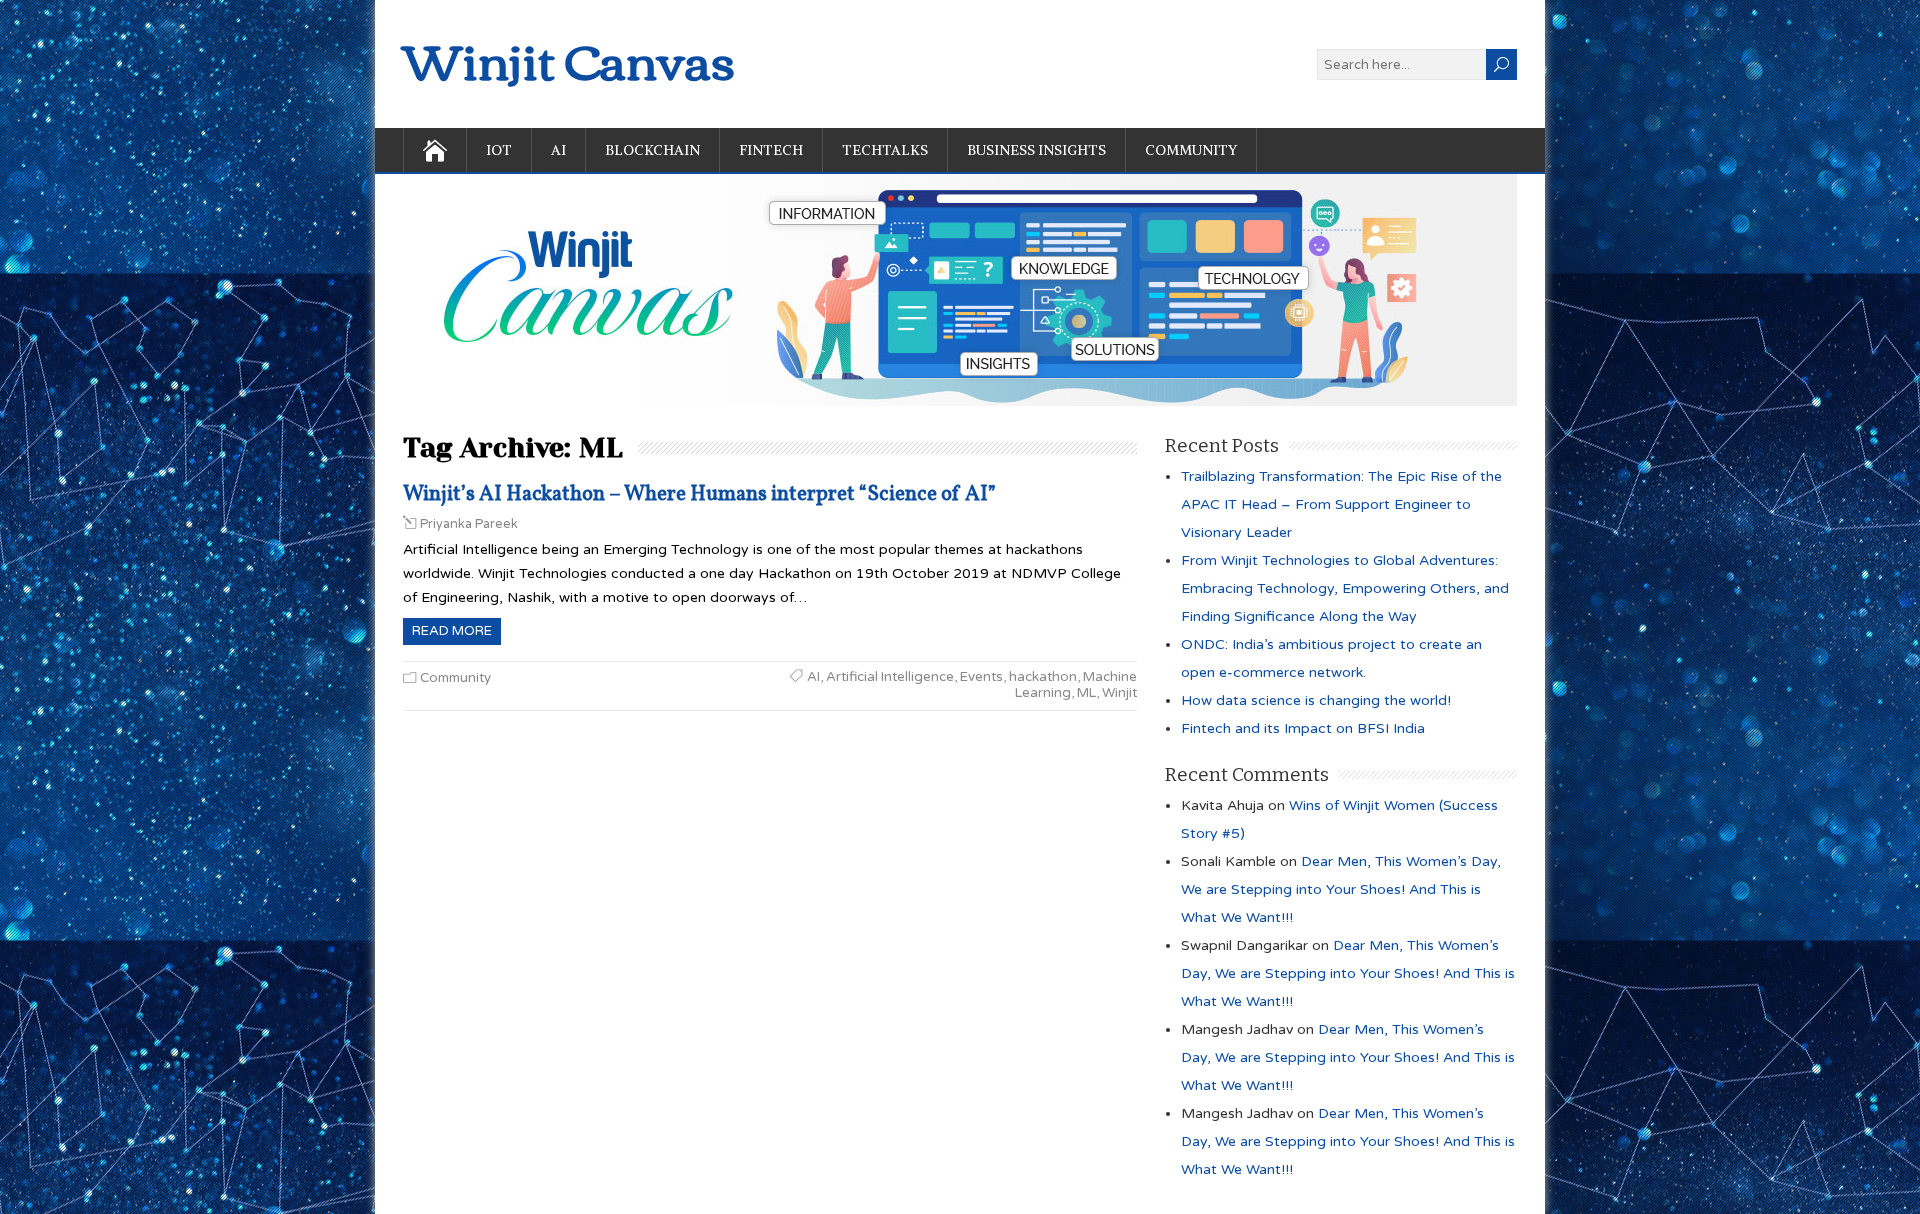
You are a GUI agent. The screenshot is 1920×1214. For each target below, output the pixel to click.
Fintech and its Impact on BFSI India (1303, 728)
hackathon (1043, 677)
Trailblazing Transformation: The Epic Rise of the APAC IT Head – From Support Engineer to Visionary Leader (1341, 504)
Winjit (1119, 693)
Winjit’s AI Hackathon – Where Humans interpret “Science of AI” (699, 494)
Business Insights (1036, 150)
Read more (452, 631)
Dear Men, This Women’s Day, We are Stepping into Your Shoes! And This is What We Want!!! (1341, 889)
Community (1191, 150)
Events (981, 677)
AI (558, 150)
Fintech (771, 150)
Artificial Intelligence (890, 677)
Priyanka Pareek (469, 524)
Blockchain (652, 150)
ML (1086, 693)
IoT (499, 150)
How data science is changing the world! (1316, 700)
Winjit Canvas (569, 58)
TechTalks (885, 150)
